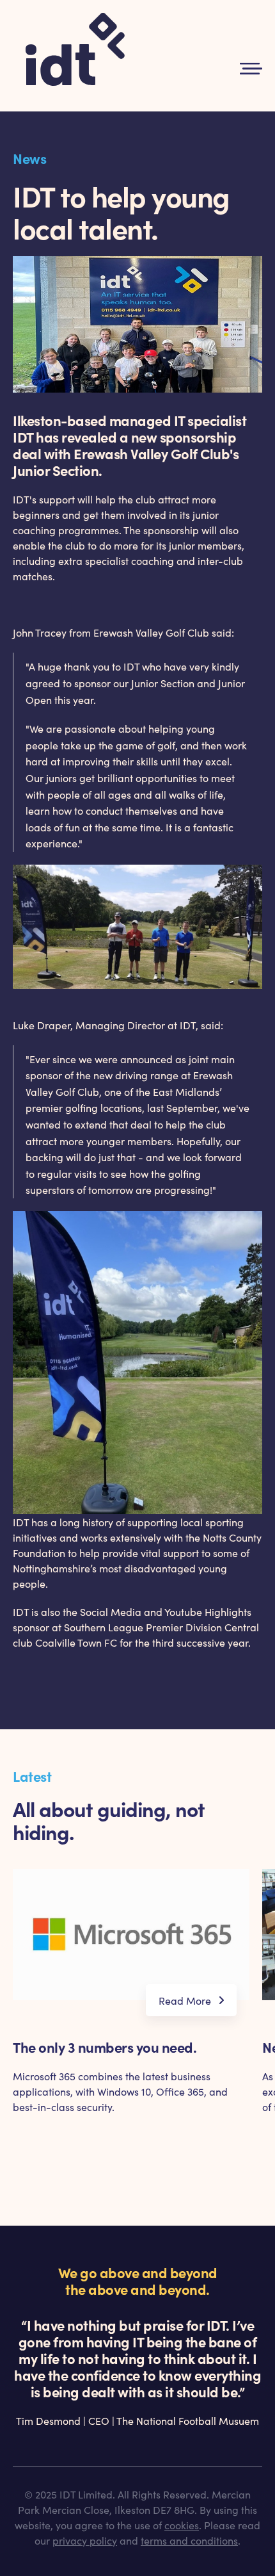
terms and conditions (189, 2540)
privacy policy (85, 2540)
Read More (185, 2000)
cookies (182, 2525)
